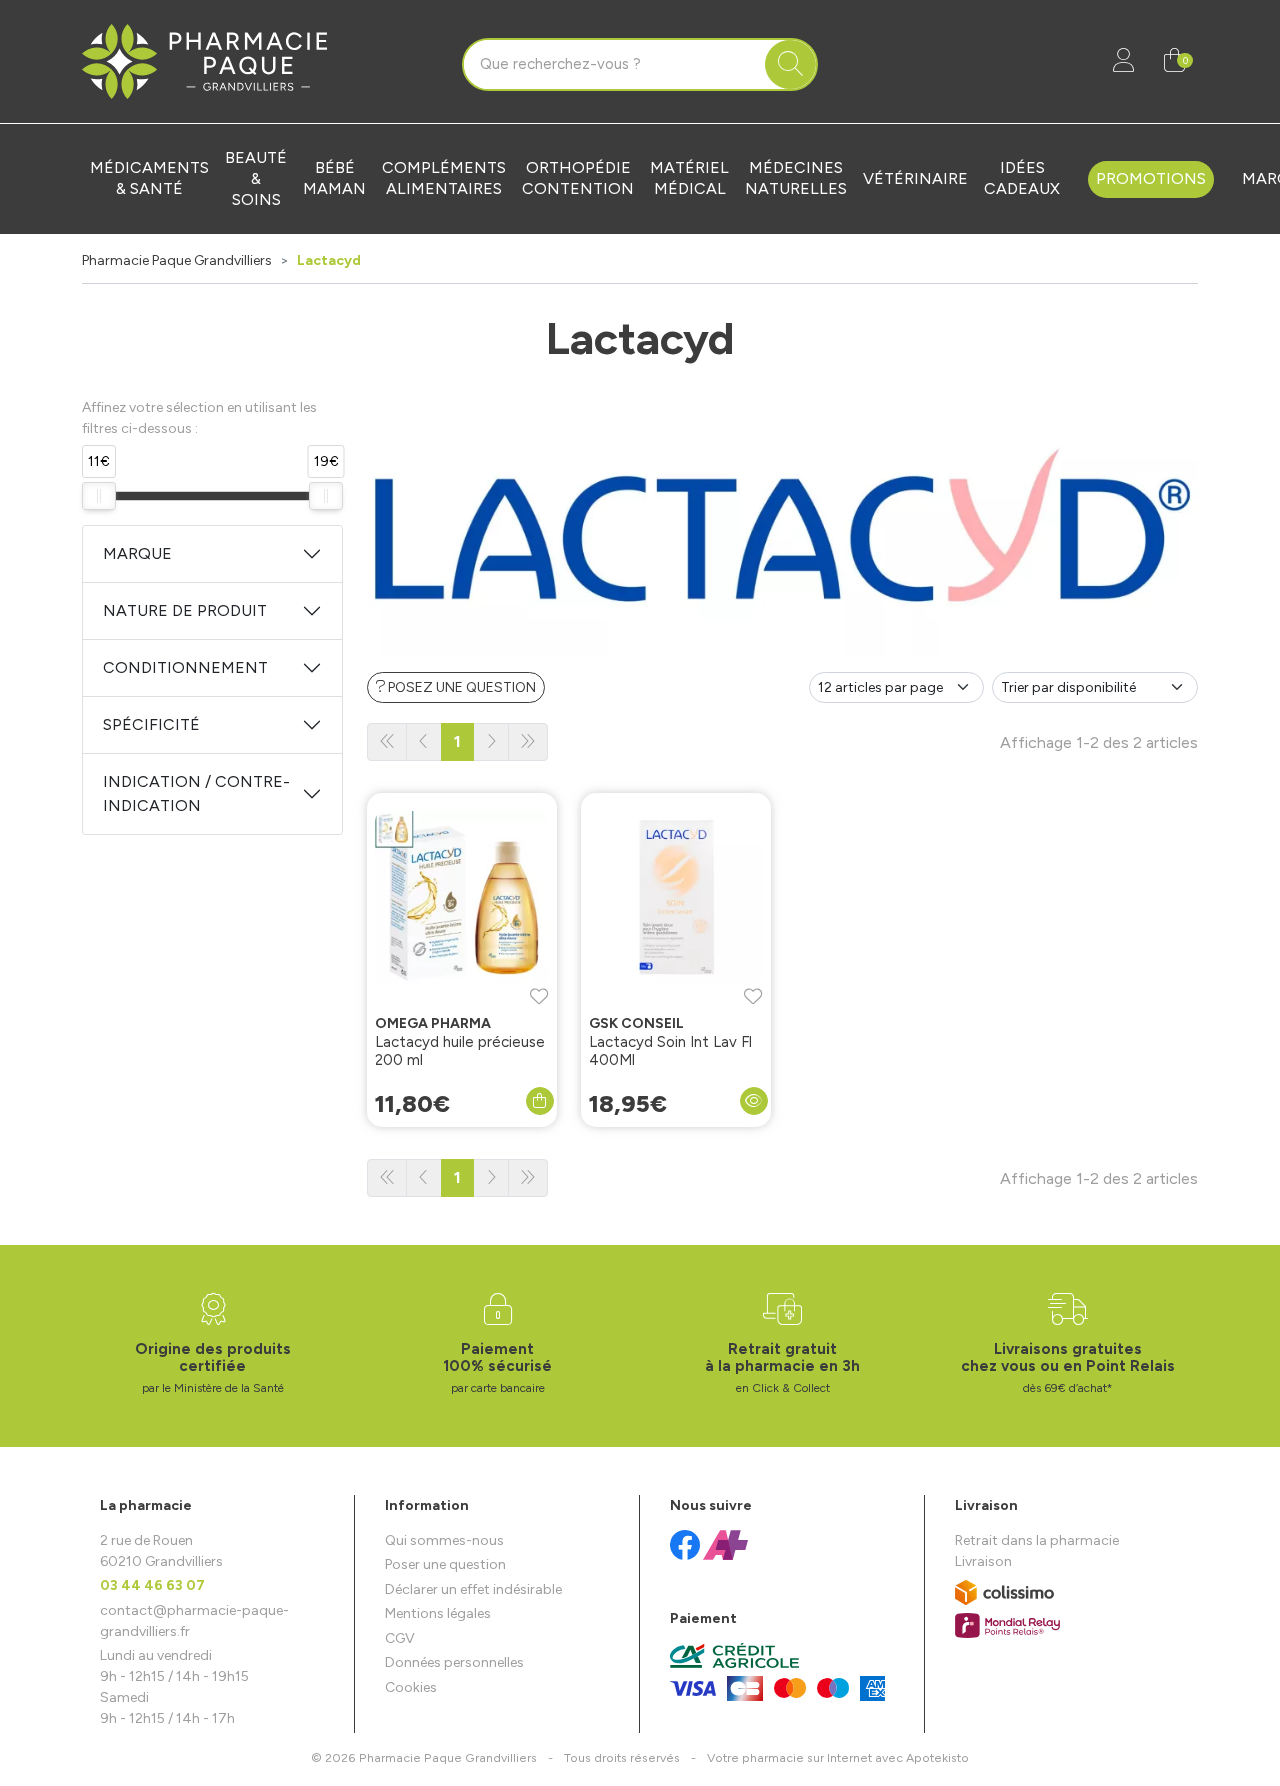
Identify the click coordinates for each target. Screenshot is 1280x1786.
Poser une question (445, 1564)
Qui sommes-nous (444, 1540)
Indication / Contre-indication (196, 793)
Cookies (411, 1687)
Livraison (983, 1561)
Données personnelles (454, 1662)
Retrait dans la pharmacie (1037, 1540)
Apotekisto (838, 1757)
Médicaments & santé (149, 178)
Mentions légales (438, 1613)
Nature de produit (185, 610)
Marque (137, 553)
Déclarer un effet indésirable (473, 1589)
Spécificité (151, 724)
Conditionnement (185, 667)
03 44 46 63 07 (152, 1585)
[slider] (99, 496)
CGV (400, 1638)
